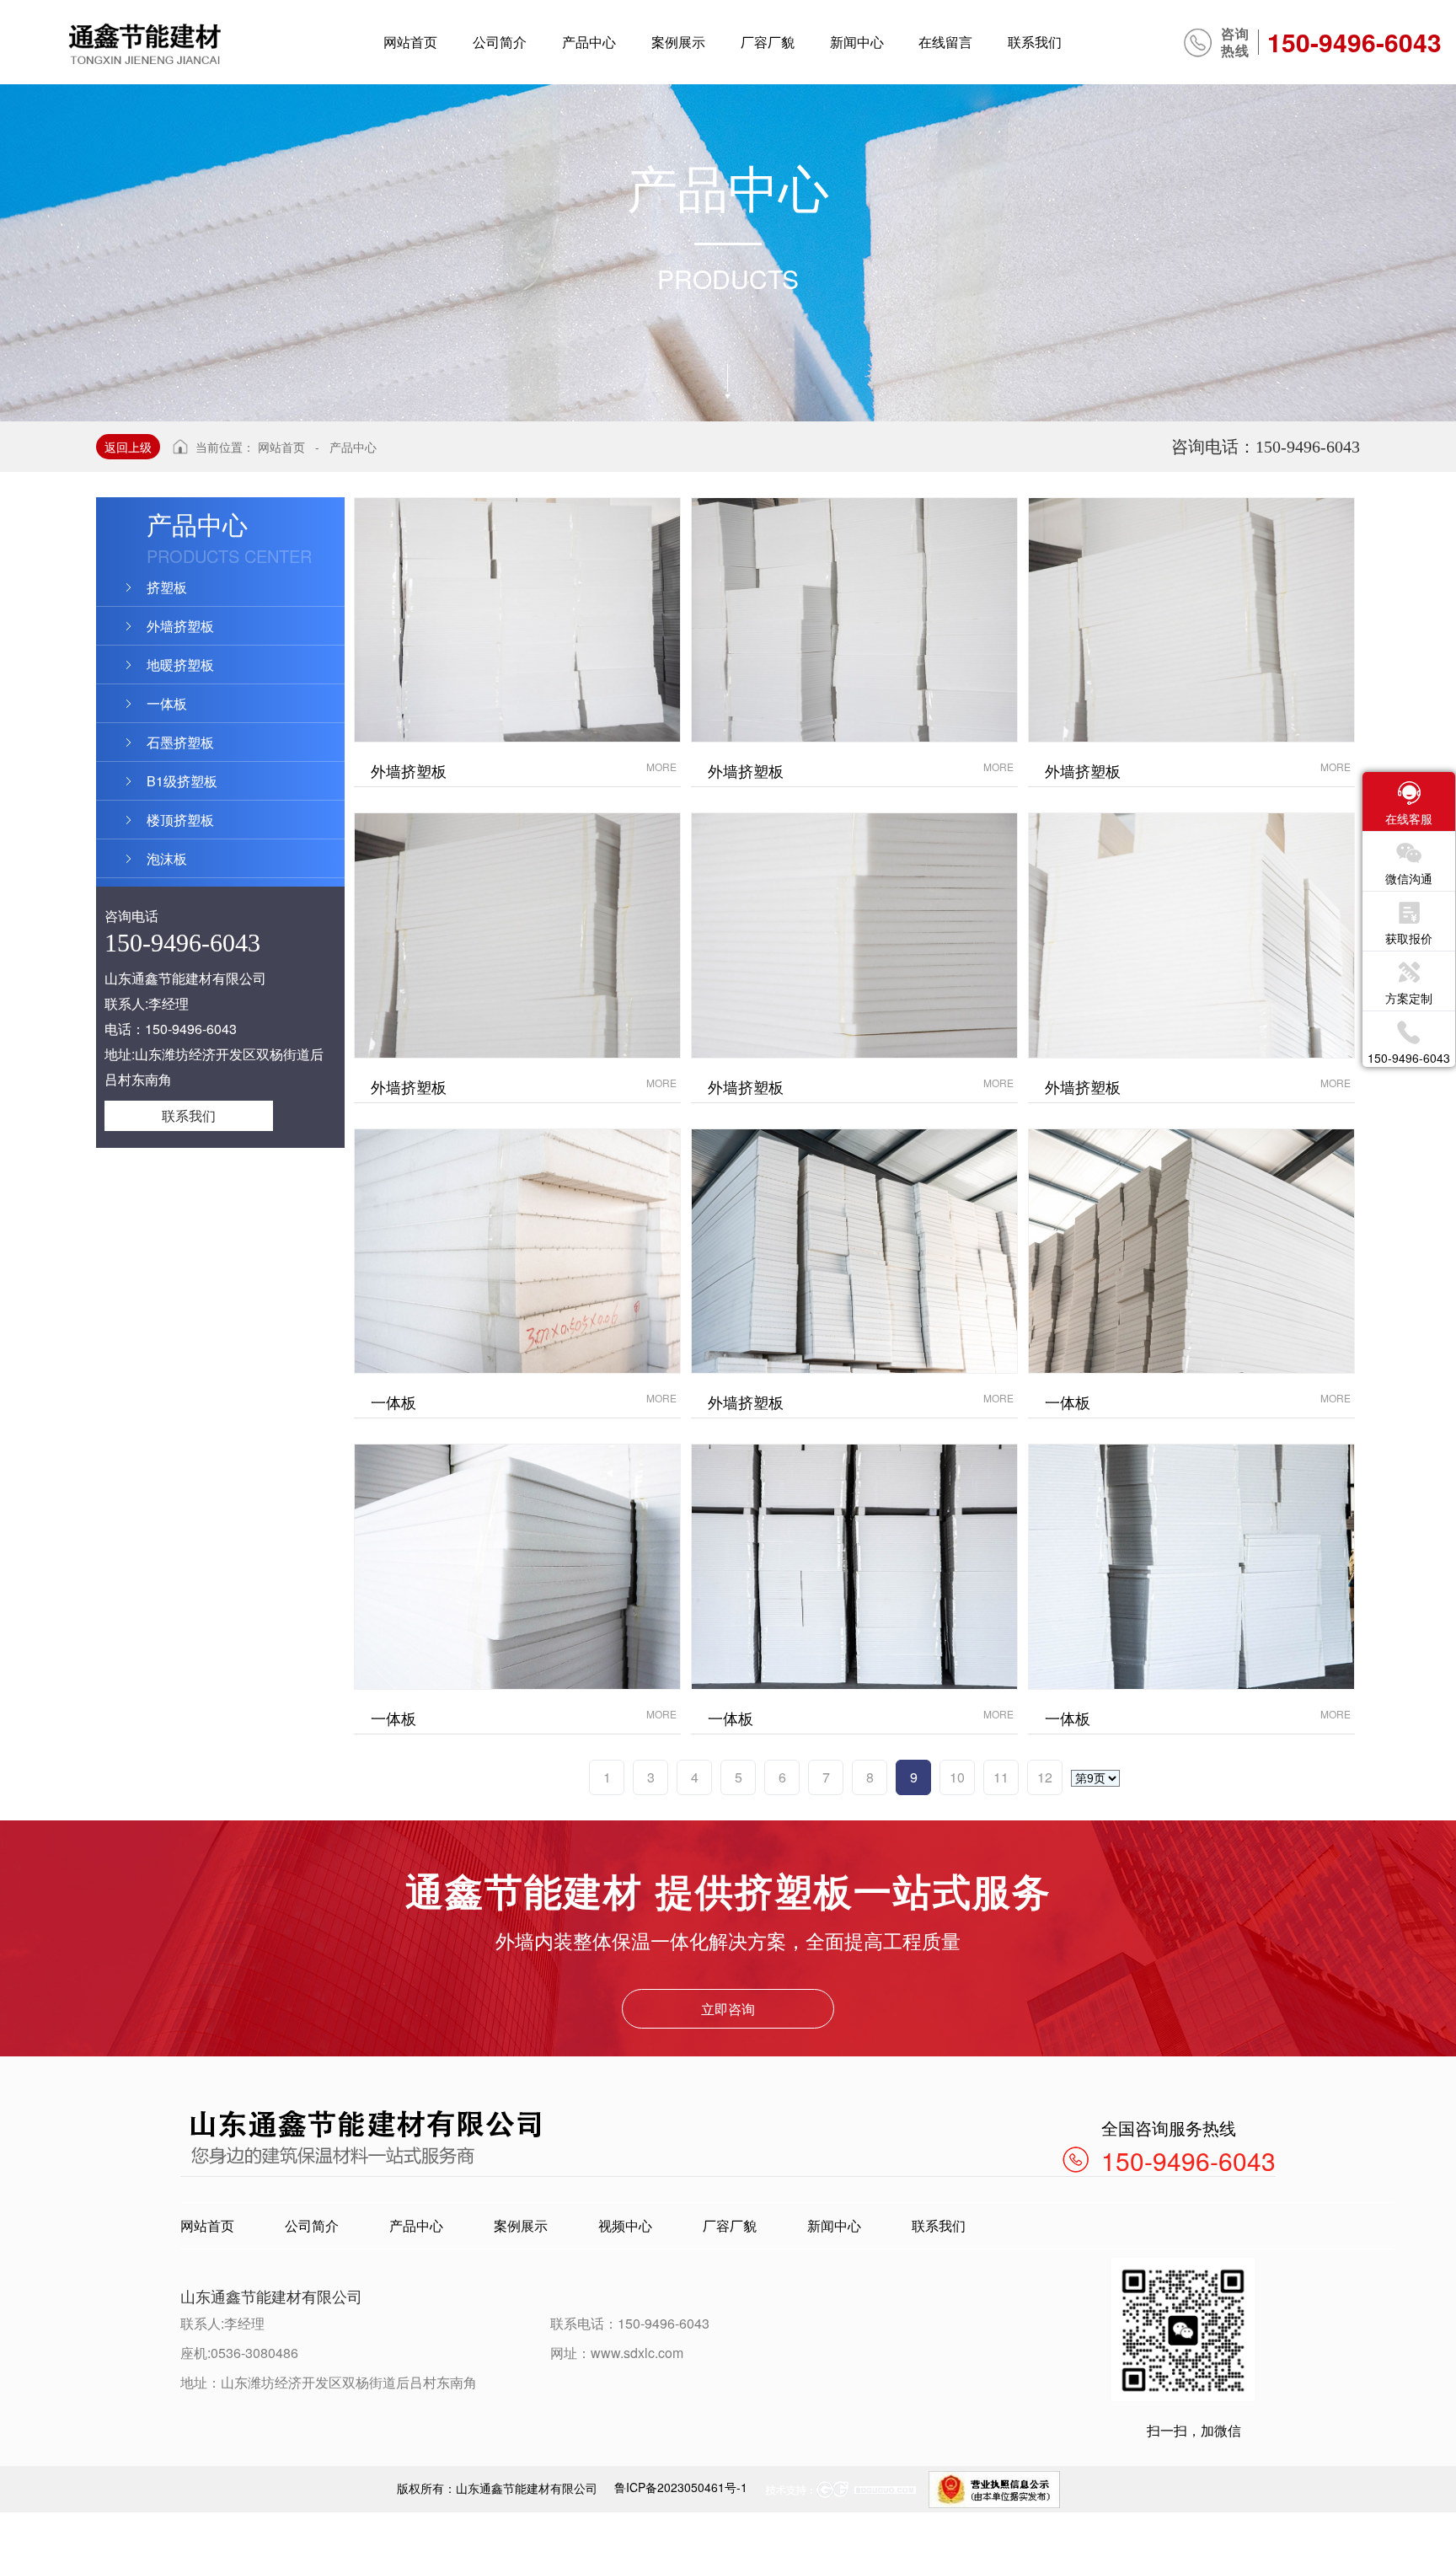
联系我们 (189, 1115)
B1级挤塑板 (182, 781)
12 (1045, 1777)
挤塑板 (167, 587)
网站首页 (281, 447)
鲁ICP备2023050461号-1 (681, 2487)
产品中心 (353, 447)
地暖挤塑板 (180, 665)
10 (957, 1777)
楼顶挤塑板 (180, 820)
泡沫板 (167, 858)
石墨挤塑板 (180, 742)
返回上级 (128, 447)
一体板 (167, 703)
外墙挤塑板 (180, 626)
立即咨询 (728, 2009)
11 (1001, 1777)
